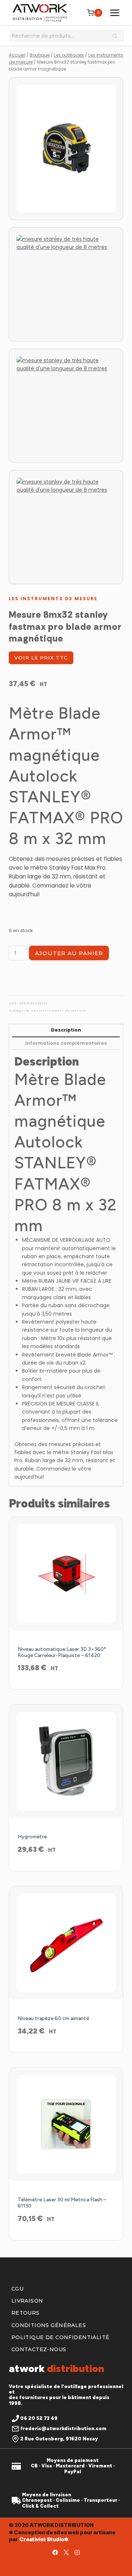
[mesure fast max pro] (66, 149)
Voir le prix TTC (41, 658)
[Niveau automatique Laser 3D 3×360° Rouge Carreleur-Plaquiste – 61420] (66, 1574)
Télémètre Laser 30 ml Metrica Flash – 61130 (62, 2203)
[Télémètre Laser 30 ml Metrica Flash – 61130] (66, 2124)
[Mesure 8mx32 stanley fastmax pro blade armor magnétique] (66, 527)
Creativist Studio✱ (44, 2539)
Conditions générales (49, 2325)
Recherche (117, 37)
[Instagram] (77, 2552)
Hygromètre (32, 1837)
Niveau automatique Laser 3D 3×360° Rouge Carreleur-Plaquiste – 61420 (62, 1652)
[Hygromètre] (66, 1761)
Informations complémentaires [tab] (66, 1043)
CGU (17, 2289)
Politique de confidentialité (60, 2337)
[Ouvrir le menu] (115, 13)
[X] (66, 2552)
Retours (25, 2313)
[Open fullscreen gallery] (116, 577)
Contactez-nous (39, 2349)
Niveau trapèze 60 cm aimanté (53, 2018)
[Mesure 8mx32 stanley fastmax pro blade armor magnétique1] (66, 406)
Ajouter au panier (69, 953)
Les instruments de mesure (53, 599)
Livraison (27, 2301)
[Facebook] (55, 2552)
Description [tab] (66, 1030)
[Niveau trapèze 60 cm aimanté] (66, 1943)
